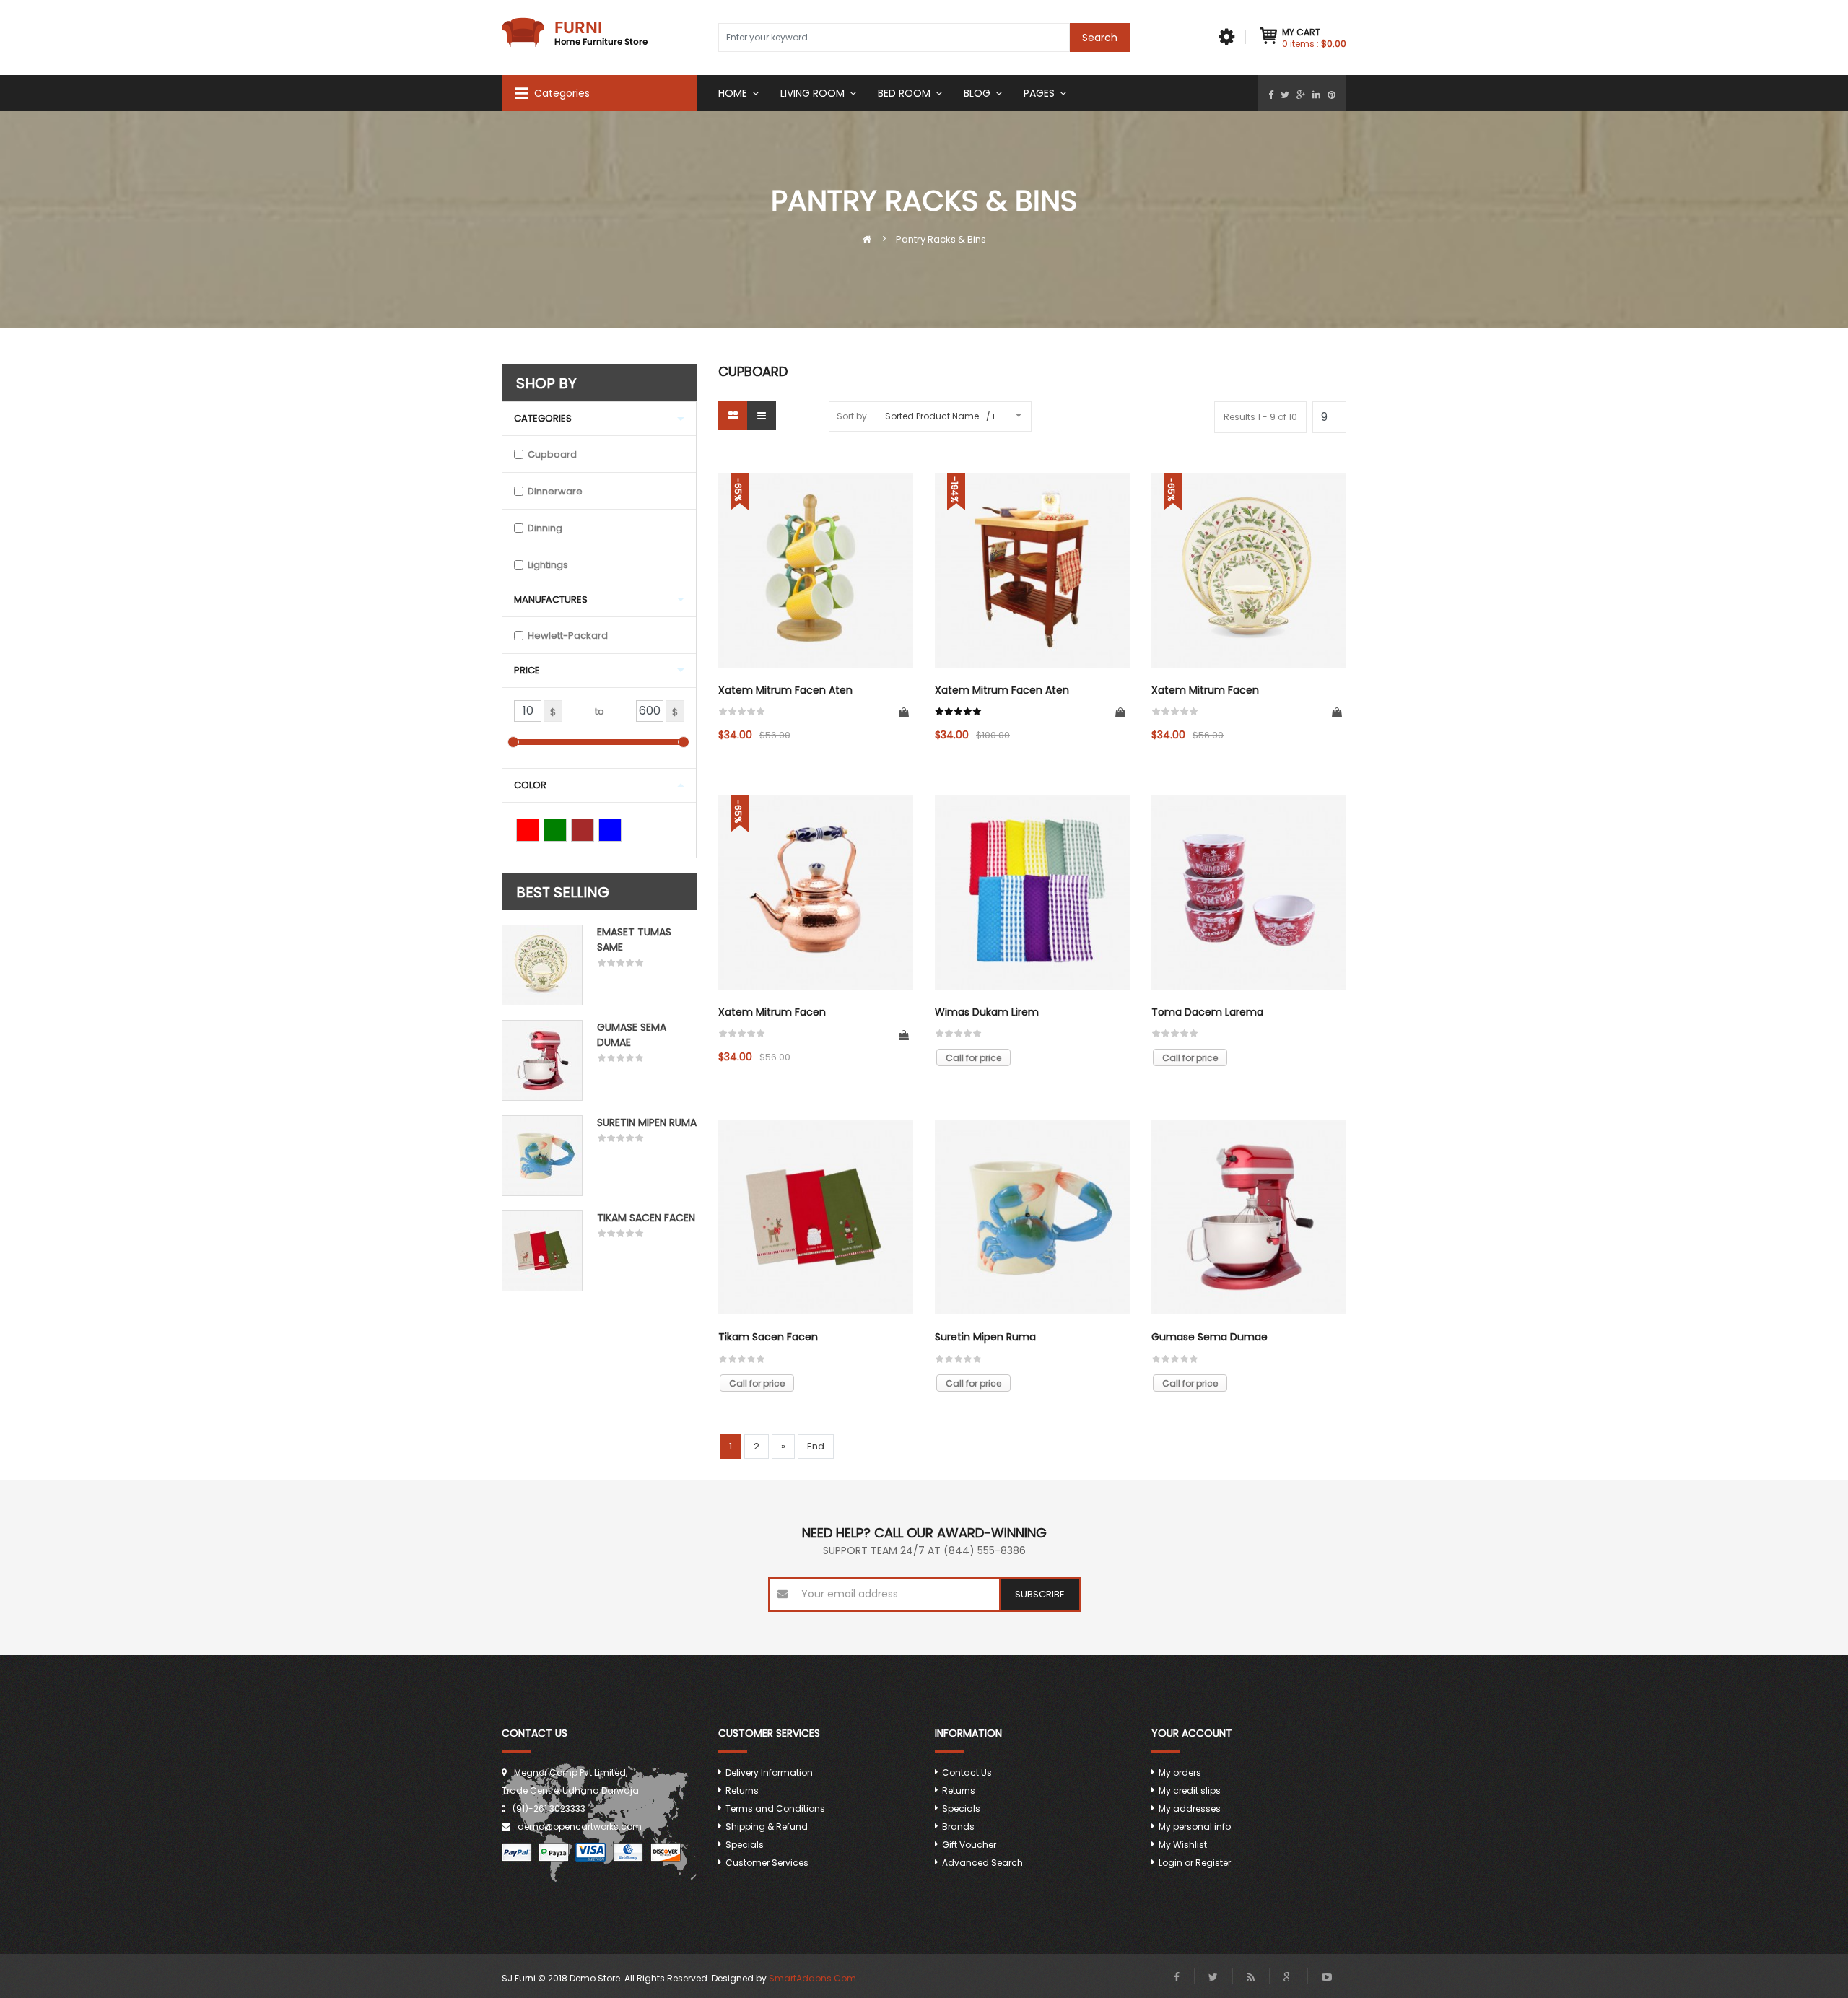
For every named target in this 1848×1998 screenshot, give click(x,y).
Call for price (973, 1058)
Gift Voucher (969, 1845)
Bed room (904, 93)
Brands (958, 1827)
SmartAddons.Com (812, 1978)
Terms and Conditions (775, 1809)
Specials (745, 1845)
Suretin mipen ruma (647, 1122)
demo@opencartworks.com (580, 1827)
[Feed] (1251, 1977)
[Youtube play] (1327, 1977)
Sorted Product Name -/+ (941, 416)
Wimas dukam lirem (987, 1012)
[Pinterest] (1331, 95)
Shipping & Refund (767, 1827)
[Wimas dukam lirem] (1032, 892)
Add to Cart (904, 714)
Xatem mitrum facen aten (785, 690)
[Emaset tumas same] (542, 965)
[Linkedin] (1316, 95)
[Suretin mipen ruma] (542, 1156)
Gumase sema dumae (1210, 1337)
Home (733, 93)
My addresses (1190, 1809)
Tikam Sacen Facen (646, 1218)
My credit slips (1190, 1790)
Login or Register (1195, 1863)
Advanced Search (982, 1863)
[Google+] (1301, 95)
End (816, 1446)
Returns (742, 1790)
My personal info (1195, 1827)
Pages (1039, 93)
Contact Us (967, 1772)
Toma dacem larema (1207, 1012)
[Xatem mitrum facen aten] (816, 570)
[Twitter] (1285, 95)
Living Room (812, 93)
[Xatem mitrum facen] (1249, 570)
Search (1100, 38)
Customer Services (767, 1863)
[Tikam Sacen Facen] (542, 1251)
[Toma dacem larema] (1249, 892)
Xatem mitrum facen (1205, 690)
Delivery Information (769, 1772)
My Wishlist (1183, 1845)
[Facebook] (1271, 95)
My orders (1180, 1772)
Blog (977, 93)
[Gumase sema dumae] (542, 1060)
